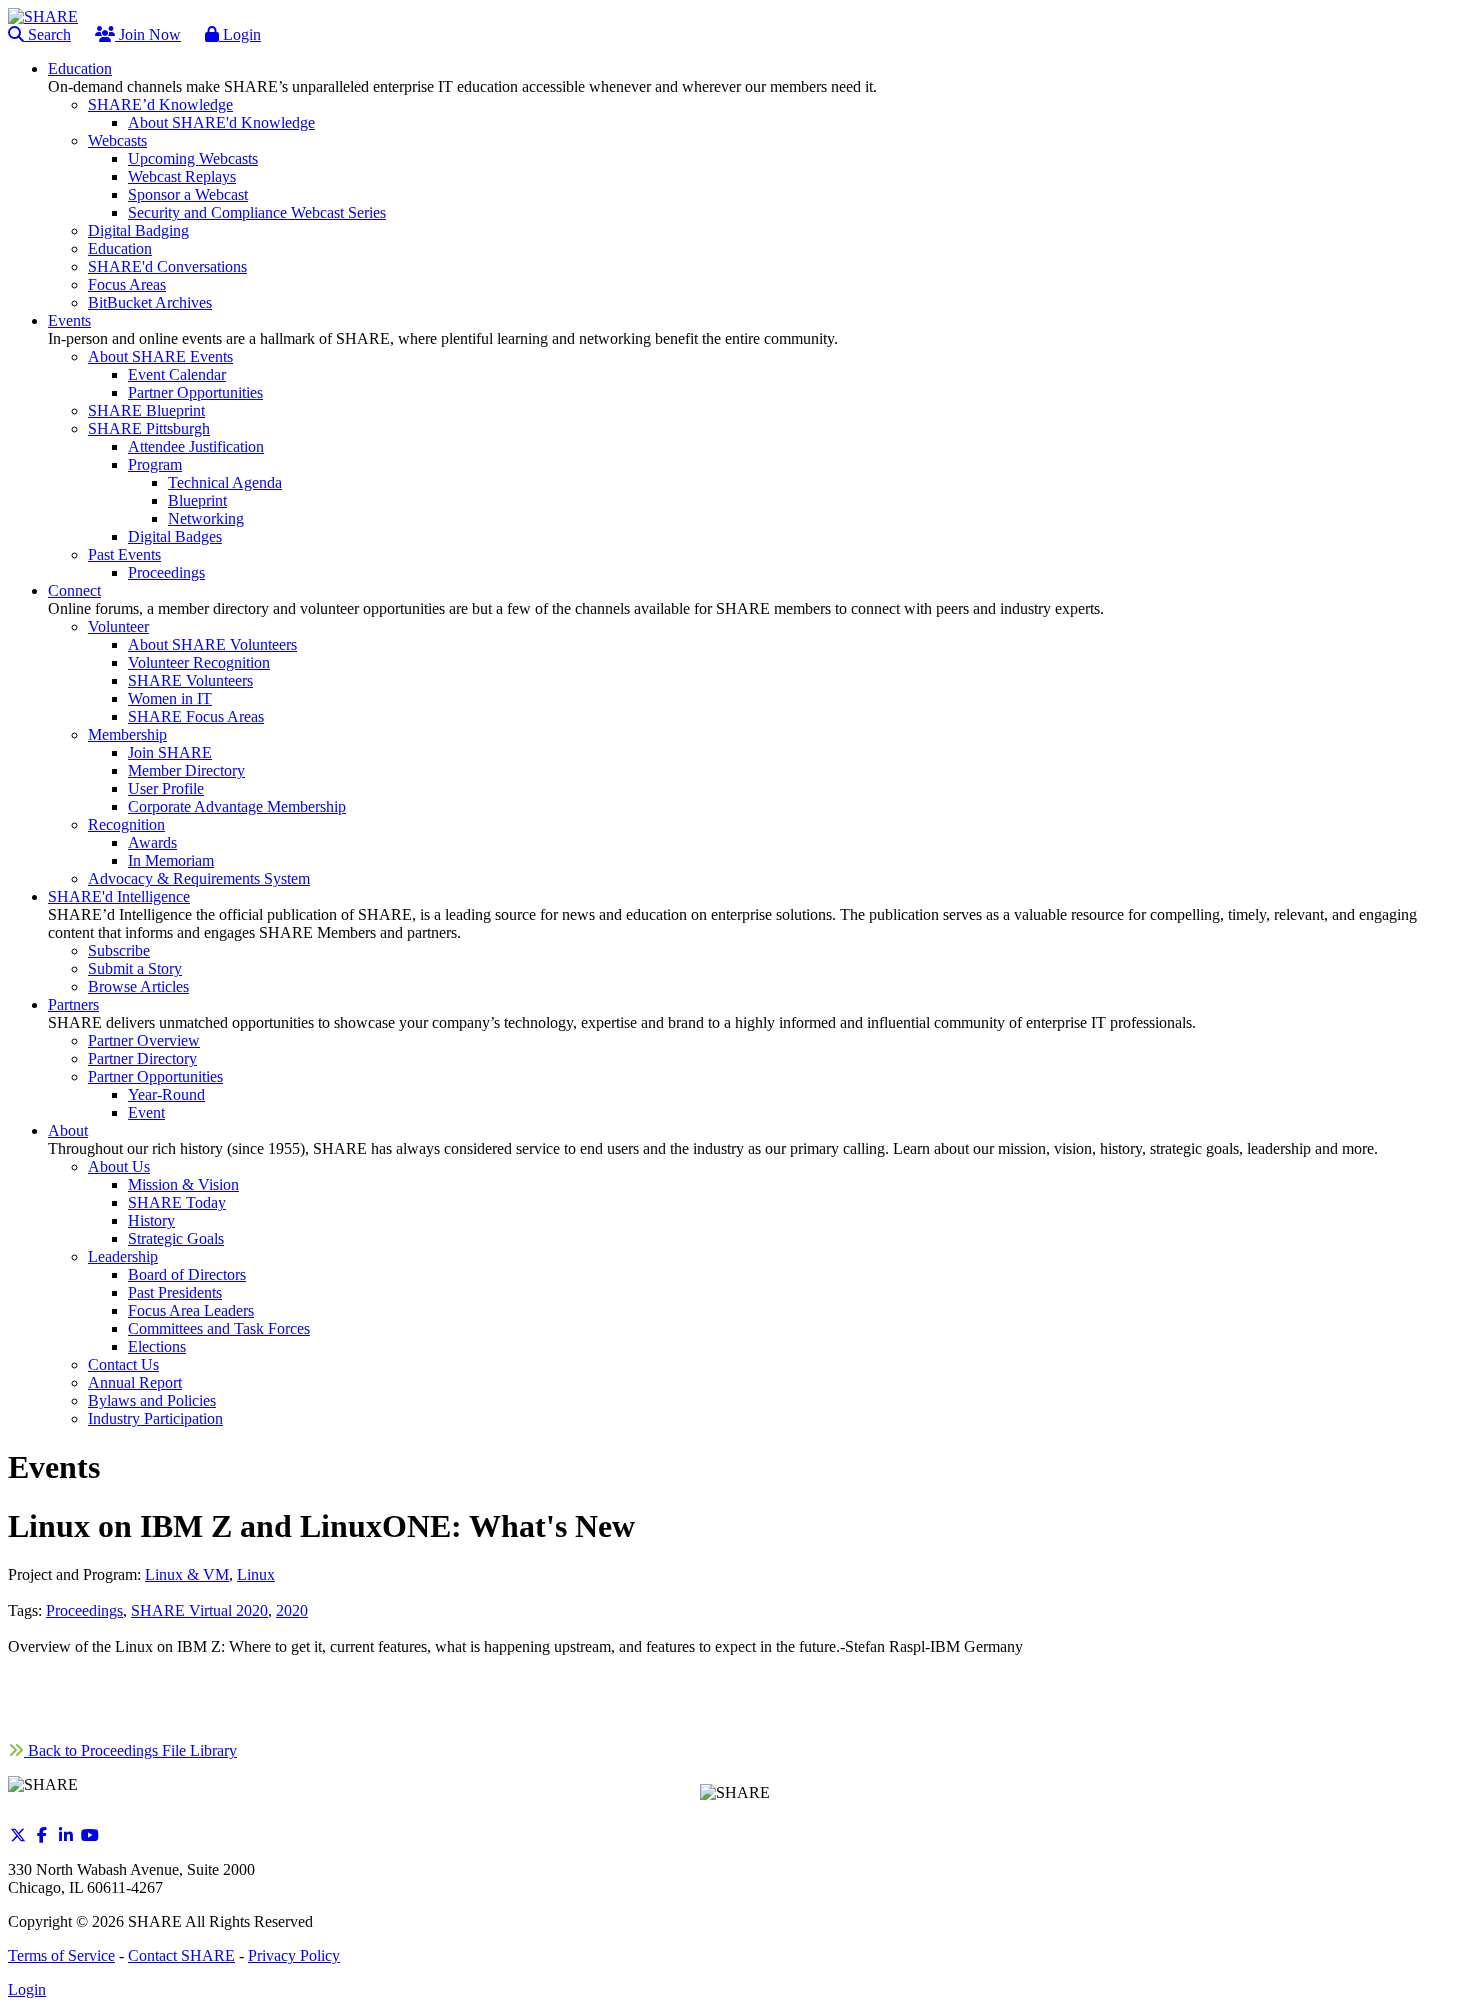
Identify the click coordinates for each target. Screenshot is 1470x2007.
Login (240, 34)
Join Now (148, 34)
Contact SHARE (181, 1955)
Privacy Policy (294, 1955)
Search (47, 34)
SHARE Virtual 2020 (199, 1610)
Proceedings (84, 1610)
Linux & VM (187, 1574)
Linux (256, 1574)
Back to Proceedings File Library (130, 1750)
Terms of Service (61, 1955)
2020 (292, 1610)
